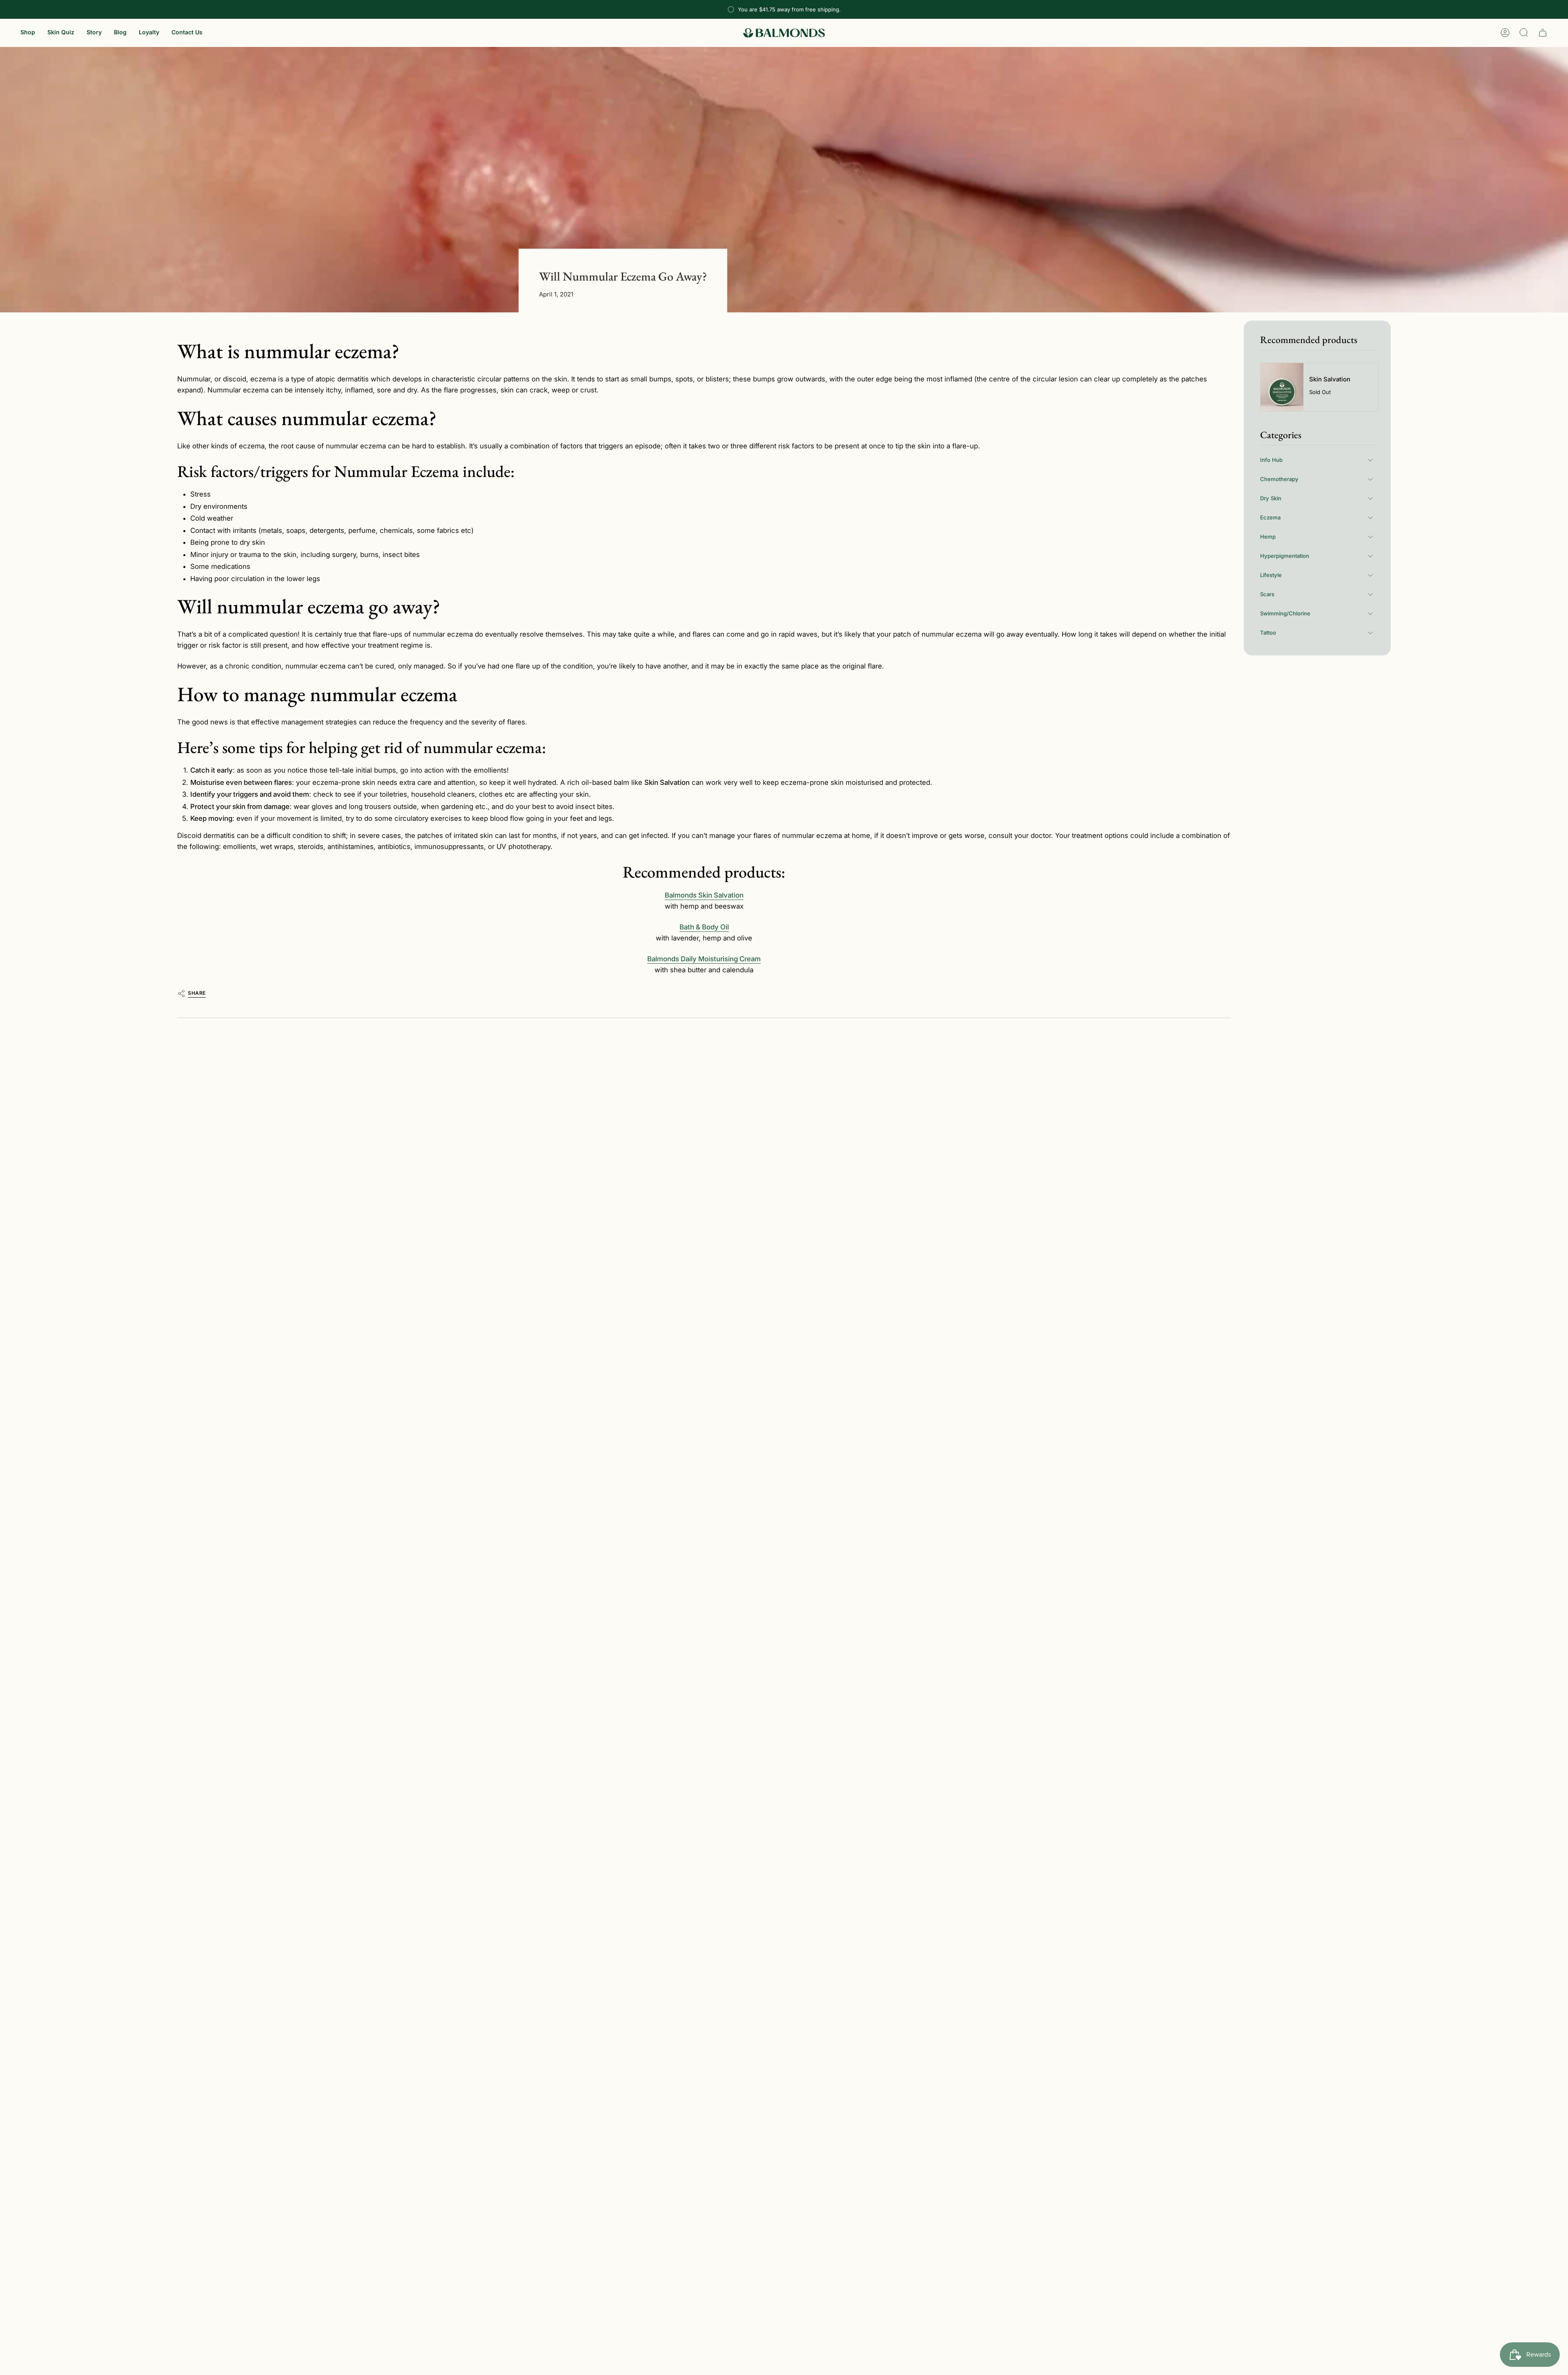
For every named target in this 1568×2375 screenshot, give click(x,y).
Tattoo (1268, 633)
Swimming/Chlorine (1285, 613)
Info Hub (1271, 460)
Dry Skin (1271, 498)
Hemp (1268, 537)
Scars (1267, 594)
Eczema (1270, 517)
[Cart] (1543, 33)
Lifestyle (1271, 575)
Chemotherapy (1279, 479)
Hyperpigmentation (1285, 556)
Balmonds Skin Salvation (704, 895)
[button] (28, 33)
